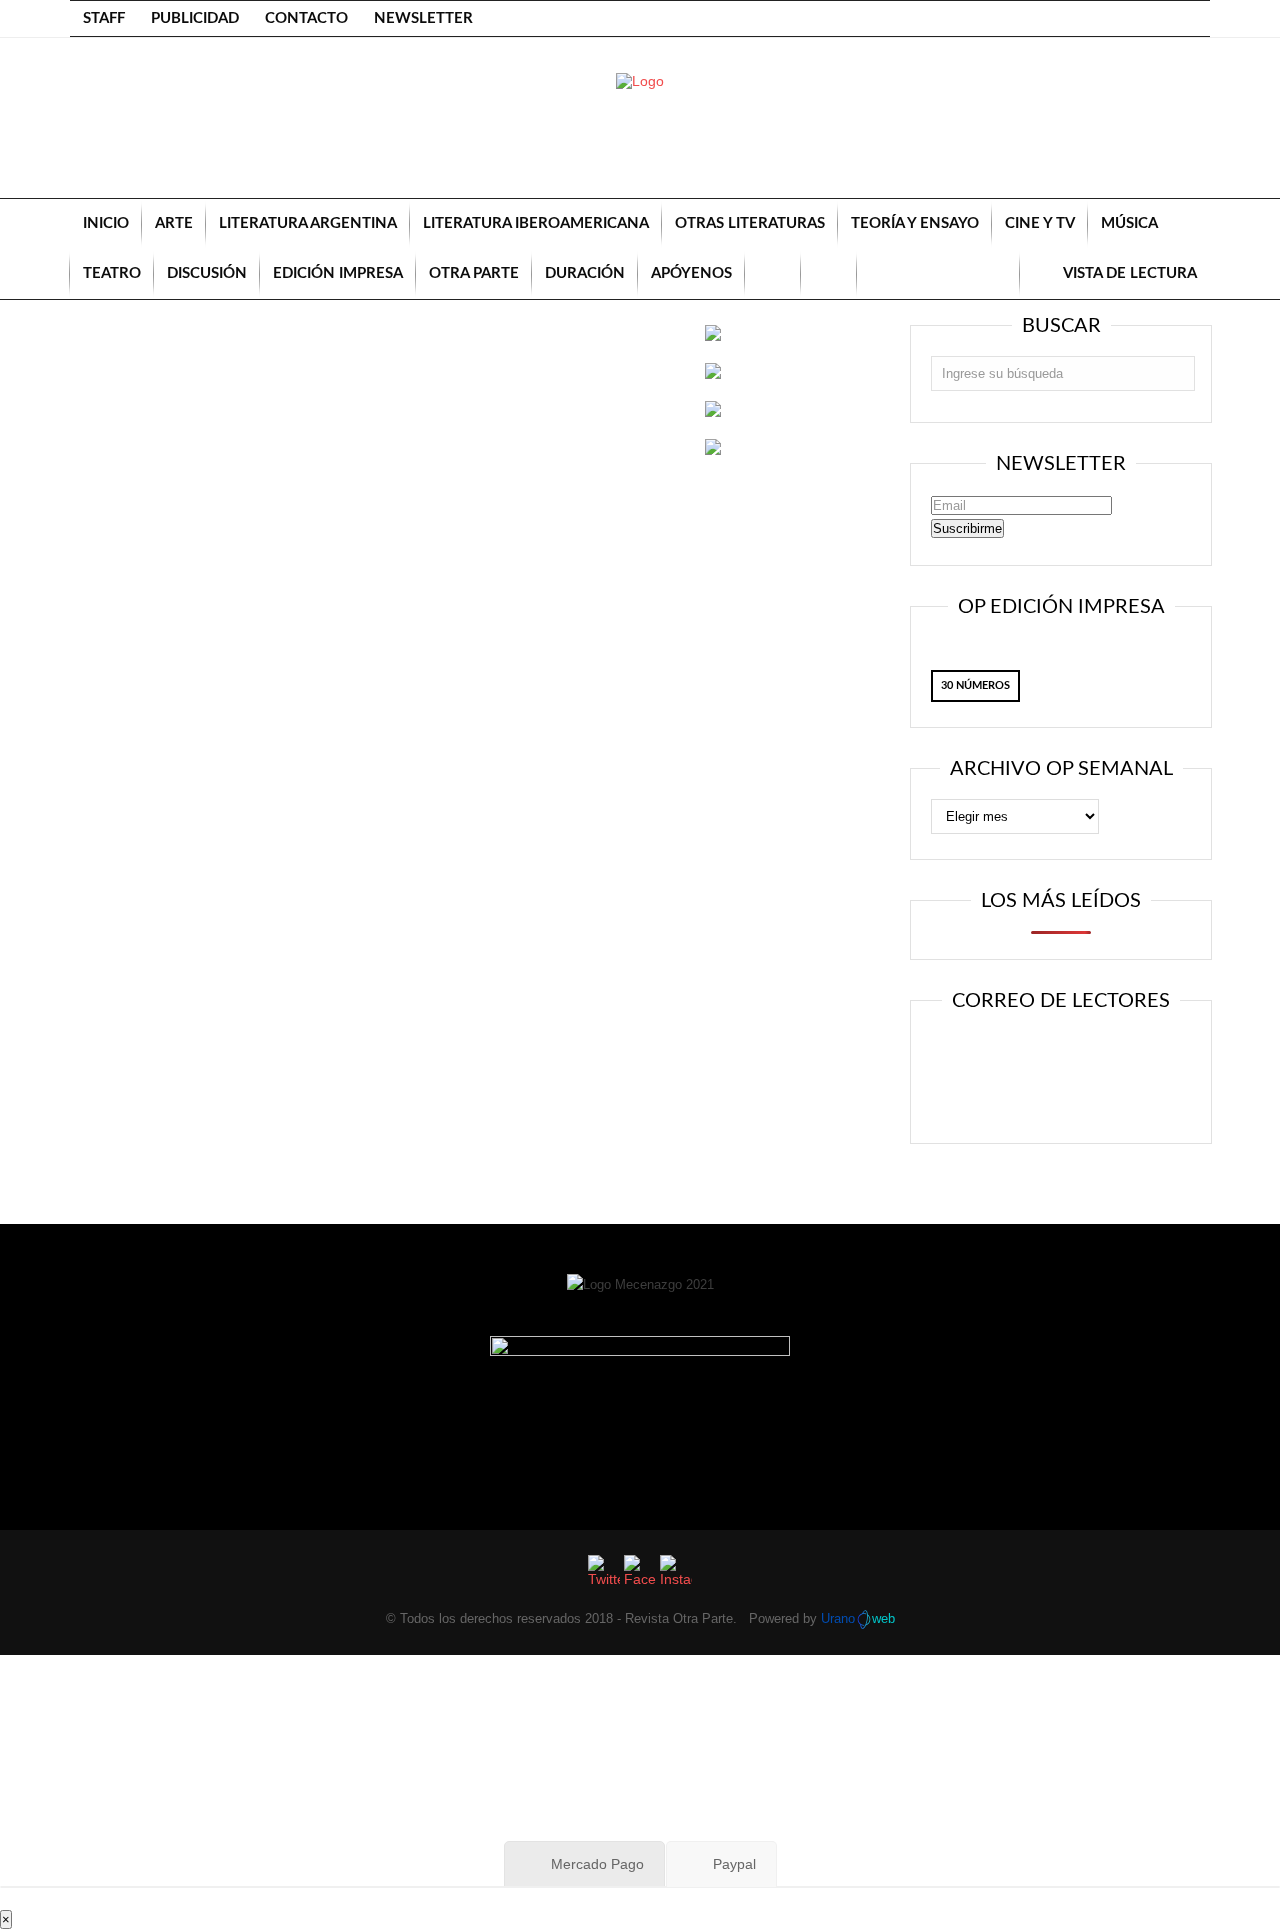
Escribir (1157, 1066)
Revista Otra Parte (679, 1618)
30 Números (975, 685)
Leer (964, 1066)
